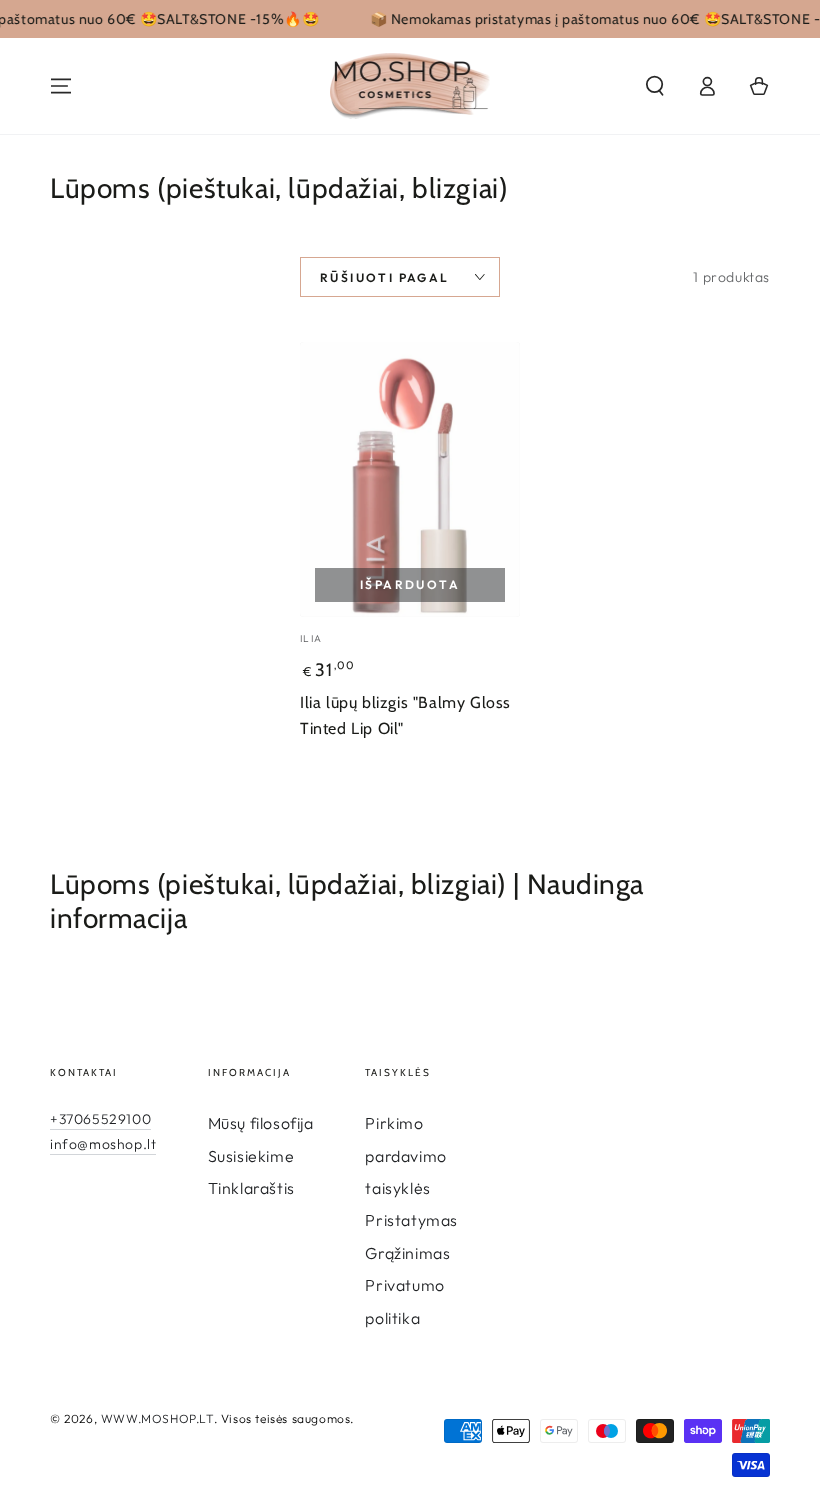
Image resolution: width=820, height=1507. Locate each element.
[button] (655, 86)
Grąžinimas (407, 1253)
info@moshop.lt (103, 1144)
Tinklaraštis (251, 1188)
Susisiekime (251, 1156)
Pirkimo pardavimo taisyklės (405, 1155)
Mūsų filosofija (261, 1123)
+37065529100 (100, 1119)
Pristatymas (411, 1220)
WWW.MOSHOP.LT (157, 1418)
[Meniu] (61, 86)
